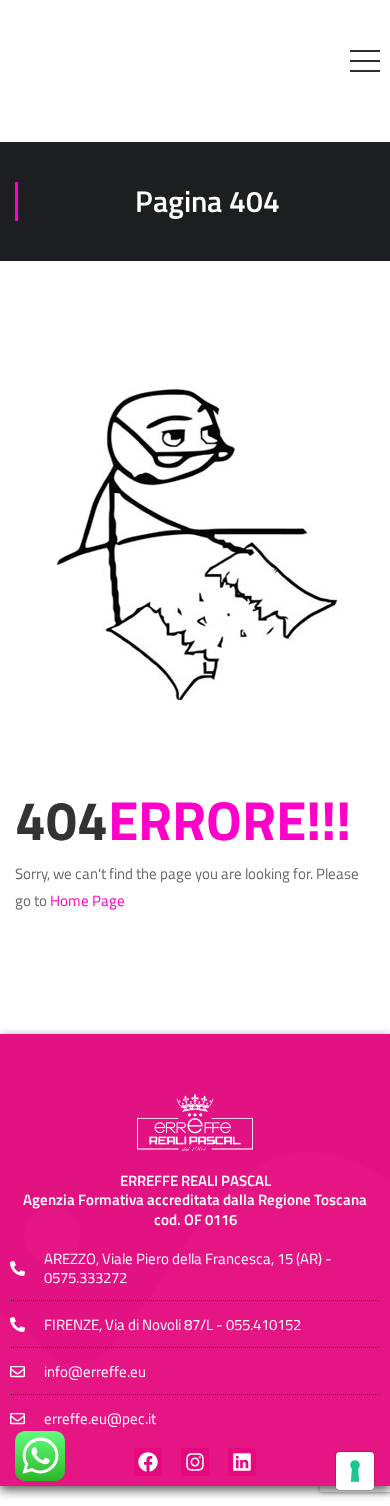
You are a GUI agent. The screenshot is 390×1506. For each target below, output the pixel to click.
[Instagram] (195, 1462)
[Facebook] (148, 1462)
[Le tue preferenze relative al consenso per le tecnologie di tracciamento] (355, 1471)
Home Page (87, 900)
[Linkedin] (242, 1462)
